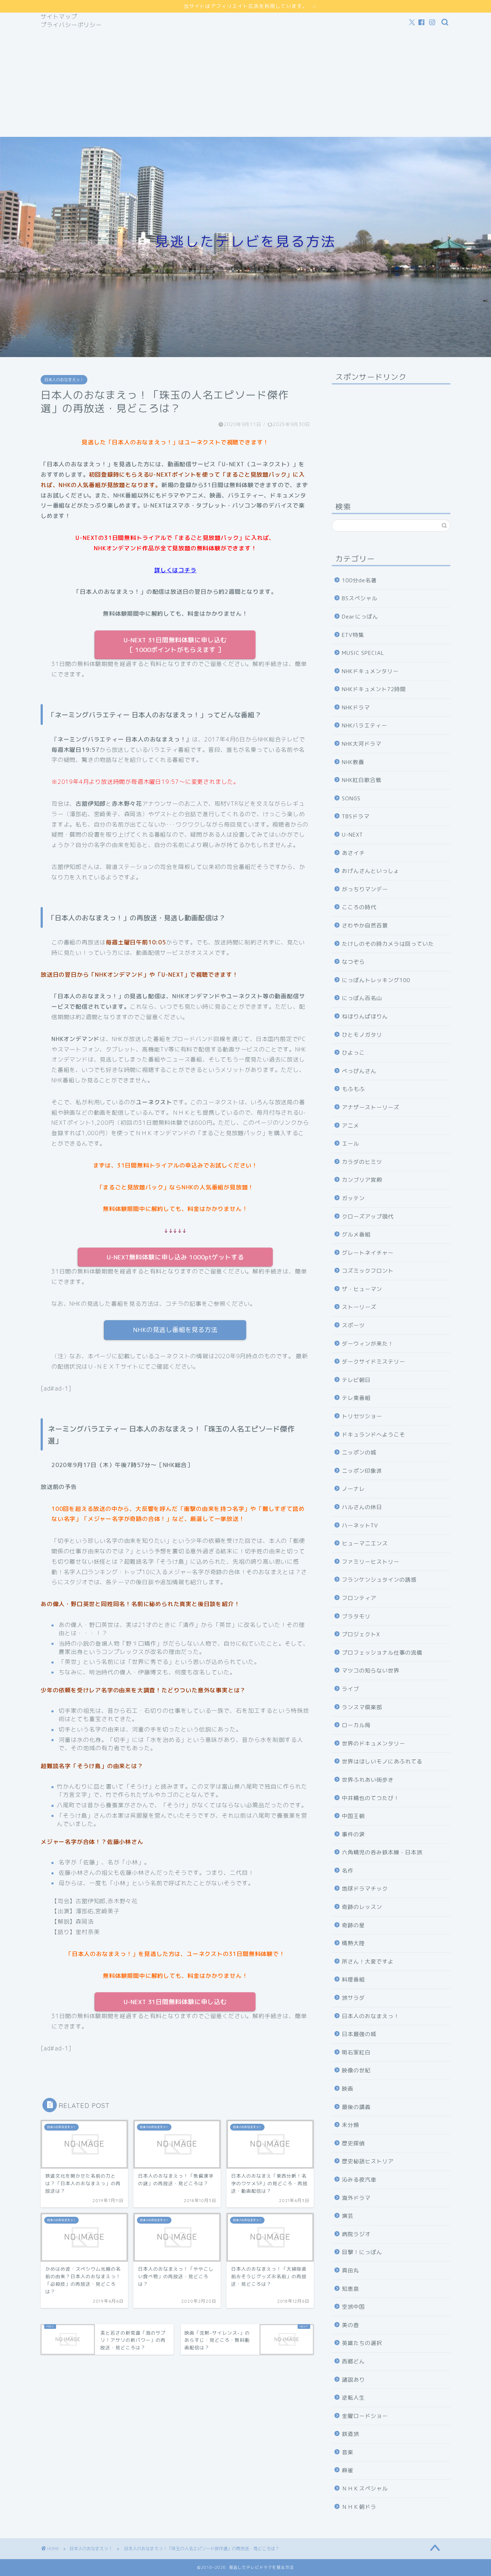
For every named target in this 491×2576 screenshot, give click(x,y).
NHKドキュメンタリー (370, 671)
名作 (348, 1871)
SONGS (351, 798)
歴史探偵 (353, 2143)
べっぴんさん (359, 1071)
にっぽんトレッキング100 (376, 980)
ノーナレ (353, 1489)
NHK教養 (353, 762)
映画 (348, 2089)
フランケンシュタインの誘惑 (379, 1580)
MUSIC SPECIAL (363, 653)
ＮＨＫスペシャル (365, 2489)
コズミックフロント (368, 1271)
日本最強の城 (359, 2034)
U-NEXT (352, 835)
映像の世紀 (356, 2070)
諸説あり (353, 2380)
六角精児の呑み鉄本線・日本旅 (382, 1852)
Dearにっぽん (360, 617)
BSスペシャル (360, 598)
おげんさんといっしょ (371, 871)
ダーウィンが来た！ (368, 1344)
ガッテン (353, 1198)
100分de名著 (359, 580)
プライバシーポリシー (71, 25)
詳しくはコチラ (175, 570)
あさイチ (353, 853)
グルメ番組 (356, 1234)
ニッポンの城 (359, 1453)
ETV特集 (353, 635)
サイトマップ (59, 17)
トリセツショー (362, 1416)
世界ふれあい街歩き (368, 1780)
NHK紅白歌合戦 (362, 780)
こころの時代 (359, 907)
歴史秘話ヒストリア (368, 2161)
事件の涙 (353, 1834)
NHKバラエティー (364, 725)
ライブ (350, 1689)
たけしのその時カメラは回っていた (388, 944)
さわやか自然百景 (365, 926)
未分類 (350, 2125)
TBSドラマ (356, 816)
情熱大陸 (353, 1943)
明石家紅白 (356, 2052)
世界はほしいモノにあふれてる (382, 1761)
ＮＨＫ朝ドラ (359, 2507)
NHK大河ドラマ (362, 744)
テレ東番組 (356, 1398)
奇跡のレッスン (362, 1907)
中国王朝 (353, 1816)
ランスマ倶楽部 (362, 1707)
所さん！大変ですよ (368, 1962)
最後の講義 (356, 2107)
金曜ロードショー (365, 2416)
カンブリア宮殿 (362, 1180)
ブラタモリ (356, 1616)
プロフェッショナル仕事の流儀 (382, 1653)
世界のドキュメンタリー (373, 1743)
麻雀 (348, 2470)
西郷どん (353, 2361)
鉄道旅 (350, 2434)
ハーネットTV (360, 1525)
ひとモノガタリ (362, 1035)
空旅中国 (353, 2307)
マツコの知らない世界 (371, 1671)
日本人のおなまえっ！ (64, 380)
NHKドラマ (356, 707)
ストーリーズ (359, 1307)
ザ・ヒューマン (362, 1289)
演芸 (348, 2216)
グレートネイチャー (368, 1253)
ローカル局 (356, 1725)
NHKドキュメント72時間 (374, 689)
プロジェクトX (361, 1634)
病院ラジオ (356, 2234)
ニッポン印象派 (362, 1471)
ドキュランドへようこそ (373, 1435)
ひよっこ (353, 1053)
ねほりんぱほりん (365, 1016)
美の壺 (350, 2325)
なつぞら (353, 962)
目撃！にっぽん (362, 2252)
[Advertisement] (245, 83)
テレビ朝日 (356, 1380)
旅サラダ (353, 1998)
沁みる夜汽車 (359, 2180)
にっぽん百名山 (362, 998)
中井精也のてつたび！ (371, 1798)
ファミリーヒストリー (371, 1562)
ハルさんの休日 (362, 1507)
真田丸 (350, 2270)
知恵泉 (350, 2289)
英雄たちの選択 (362, 2343)
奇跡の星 (353, 1925)
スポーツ (353, 1325)
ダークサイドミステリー (373, 1362)
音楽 (348, 2452)
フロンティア (359, 1598)
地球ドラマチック (365, 1889)
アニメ (350, 1126)
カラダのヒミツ (362, 1162)
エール (350, 1144)
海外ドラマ (356, 2198)
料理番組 (353, 1980)
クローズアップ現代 (368, 1217)
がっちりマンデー (365, 889)
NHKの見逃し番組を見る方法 (175, 1330)
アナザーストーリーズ (371, 1107)
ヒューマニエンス (365, 1543)
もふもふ (353, 1089)
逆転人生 (353, 2398)
